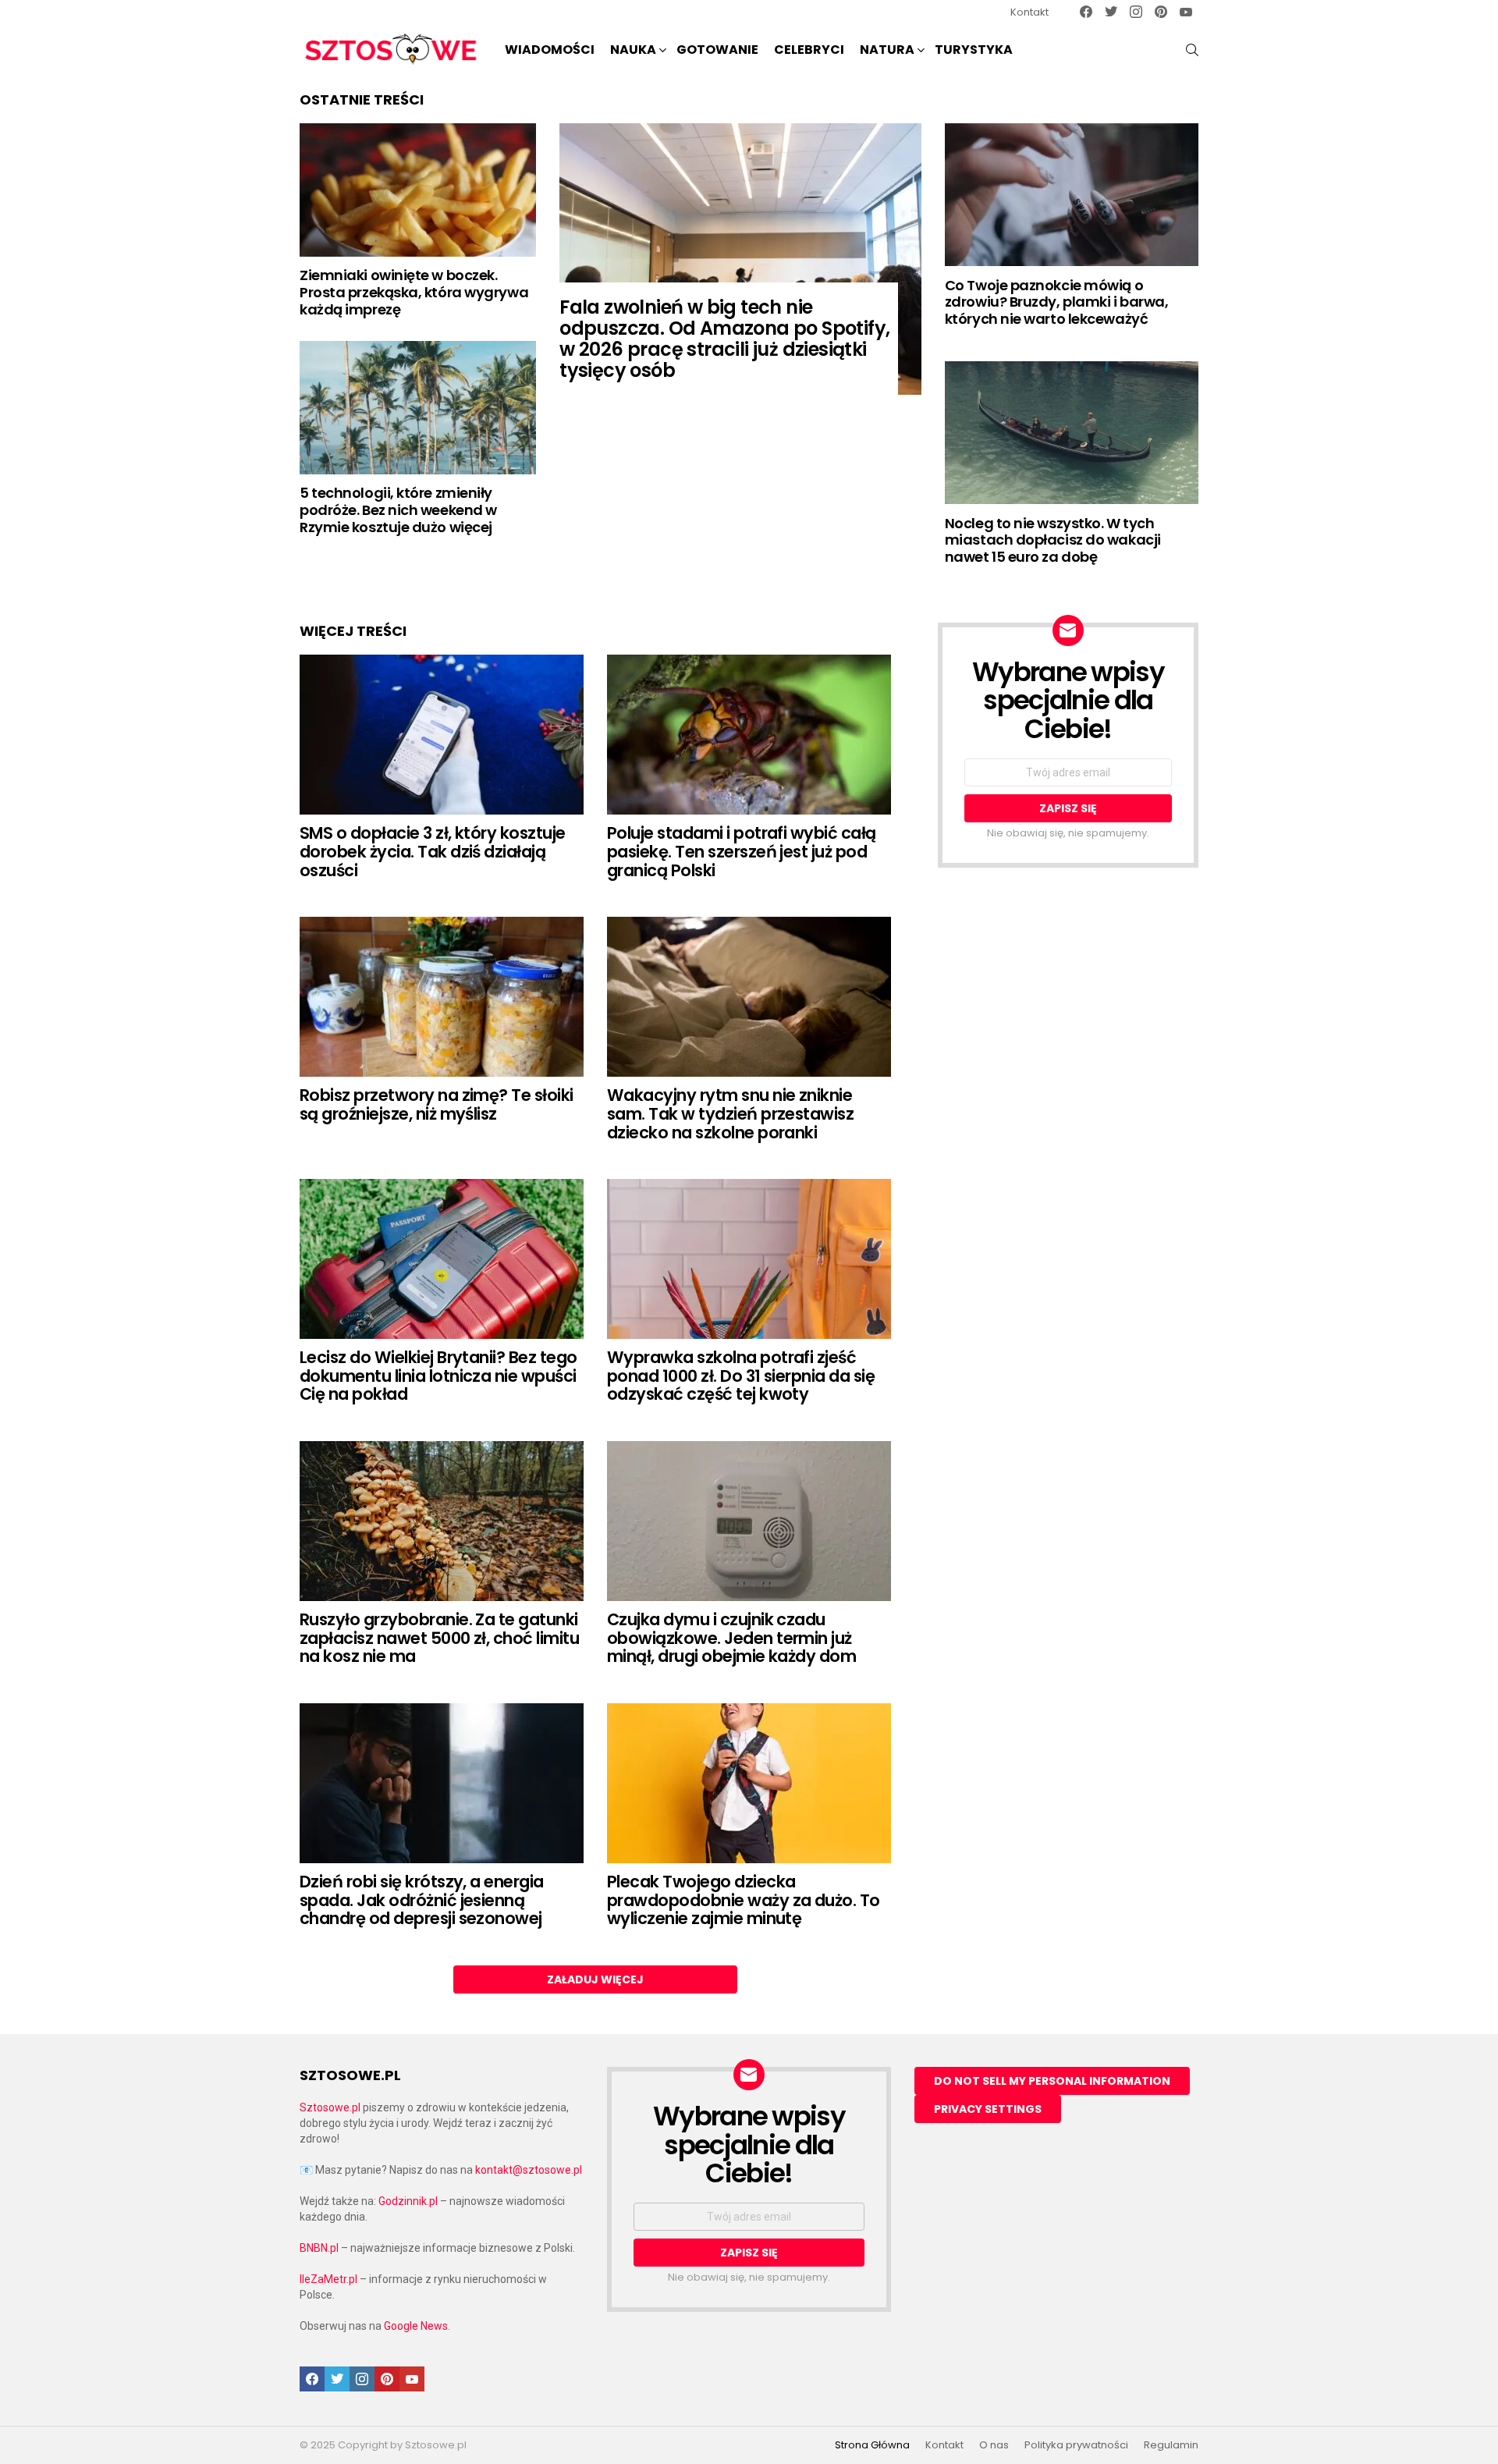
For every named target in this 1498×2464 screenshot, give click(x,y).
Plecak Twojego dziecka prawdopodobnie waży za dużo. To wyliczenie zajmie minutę (744, 1900)
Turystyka (974, 50)
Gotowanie (717, 50)
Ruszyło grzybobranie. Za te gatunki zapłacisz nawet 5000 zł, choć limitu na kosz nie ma (439, 1638)
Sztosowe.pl (330, 2107)
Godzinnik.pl (408, 2201)
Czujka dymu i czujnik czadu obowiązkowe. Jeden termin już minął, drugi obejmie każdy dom (731, 1638)
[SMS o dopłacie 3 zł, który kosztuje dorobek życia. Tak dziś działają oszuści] (442, 735)
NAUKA (633, 50)
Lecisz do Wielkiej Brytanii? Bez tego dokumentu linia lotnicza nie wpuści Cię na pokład (438, 1376)
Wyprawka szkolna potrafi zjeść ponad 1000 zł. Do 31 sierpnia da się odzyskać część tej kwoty (741, 1376)
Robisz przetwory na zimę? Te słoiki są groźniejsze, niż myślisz (437, 1104)
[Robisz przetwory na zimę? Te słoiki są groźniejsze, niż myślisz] (442, 997)
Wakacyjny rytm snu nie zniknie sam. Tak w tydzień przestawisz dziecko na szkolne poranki (730, 1113)
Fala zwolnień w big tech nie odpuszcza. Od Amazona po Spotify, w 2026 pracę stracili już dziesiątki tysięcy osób (724, 339)
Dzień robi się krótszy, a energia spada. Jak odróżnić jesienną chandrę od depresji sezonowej (422, 1900)
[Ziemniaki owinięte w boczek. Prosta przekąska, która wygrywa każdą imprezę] (418, 190)
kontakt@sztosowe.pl (529, 2170)
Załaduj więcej (595, 1979)
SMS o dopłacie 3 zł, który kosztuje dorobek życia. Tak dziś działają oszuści (433, 851)
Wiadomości (550, 50)
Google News (416, 2326)
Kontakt (1029, 12)
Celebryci (809, 50)
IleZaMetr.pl (328, 2279)
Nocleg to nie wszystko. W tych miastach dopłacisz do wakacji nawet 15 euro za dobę (1053, 540)
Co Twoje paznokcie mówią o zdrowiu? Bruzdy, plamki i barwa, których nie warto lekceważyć (1057, 302)
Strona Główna (872, 2445)
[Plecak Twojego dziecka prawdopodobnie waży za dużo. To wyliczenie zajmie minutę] (749, 1783)
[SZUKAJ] (1192, 50)
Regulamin (1171, 2445)
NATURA (887, 50)
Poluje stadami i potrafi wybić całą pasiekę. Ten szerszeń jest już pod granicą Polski (742, 851)
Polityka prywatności (1076, 2445)
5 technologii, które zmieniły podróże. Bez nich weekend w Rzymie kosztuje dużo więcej (398, 509)
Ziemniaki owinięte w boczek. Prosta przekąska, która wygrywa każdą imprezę (414, 292)
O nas (994, 2445)
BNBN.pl (319, 2248)
